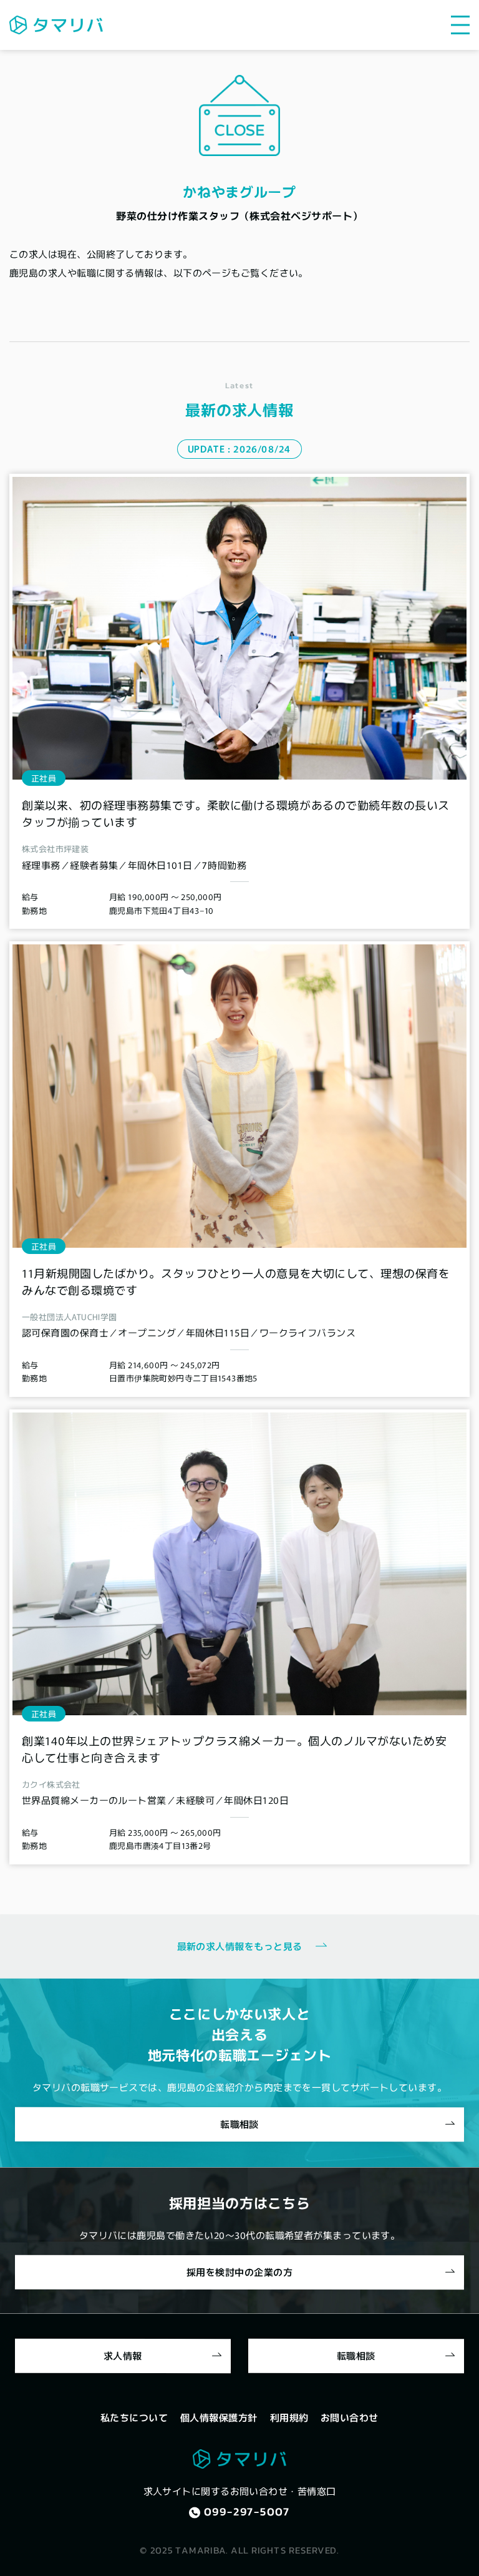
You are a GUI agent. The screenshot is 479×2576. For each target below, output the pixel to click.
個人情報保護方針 (219, 2417)
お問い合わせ (350, 2417)
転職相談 (239, 2124)
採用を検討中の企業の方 (239, 2272)
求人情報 (123, 2355)
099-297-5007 (247, 2511)
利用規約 (289, 2417)
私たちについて (134, 2417)
